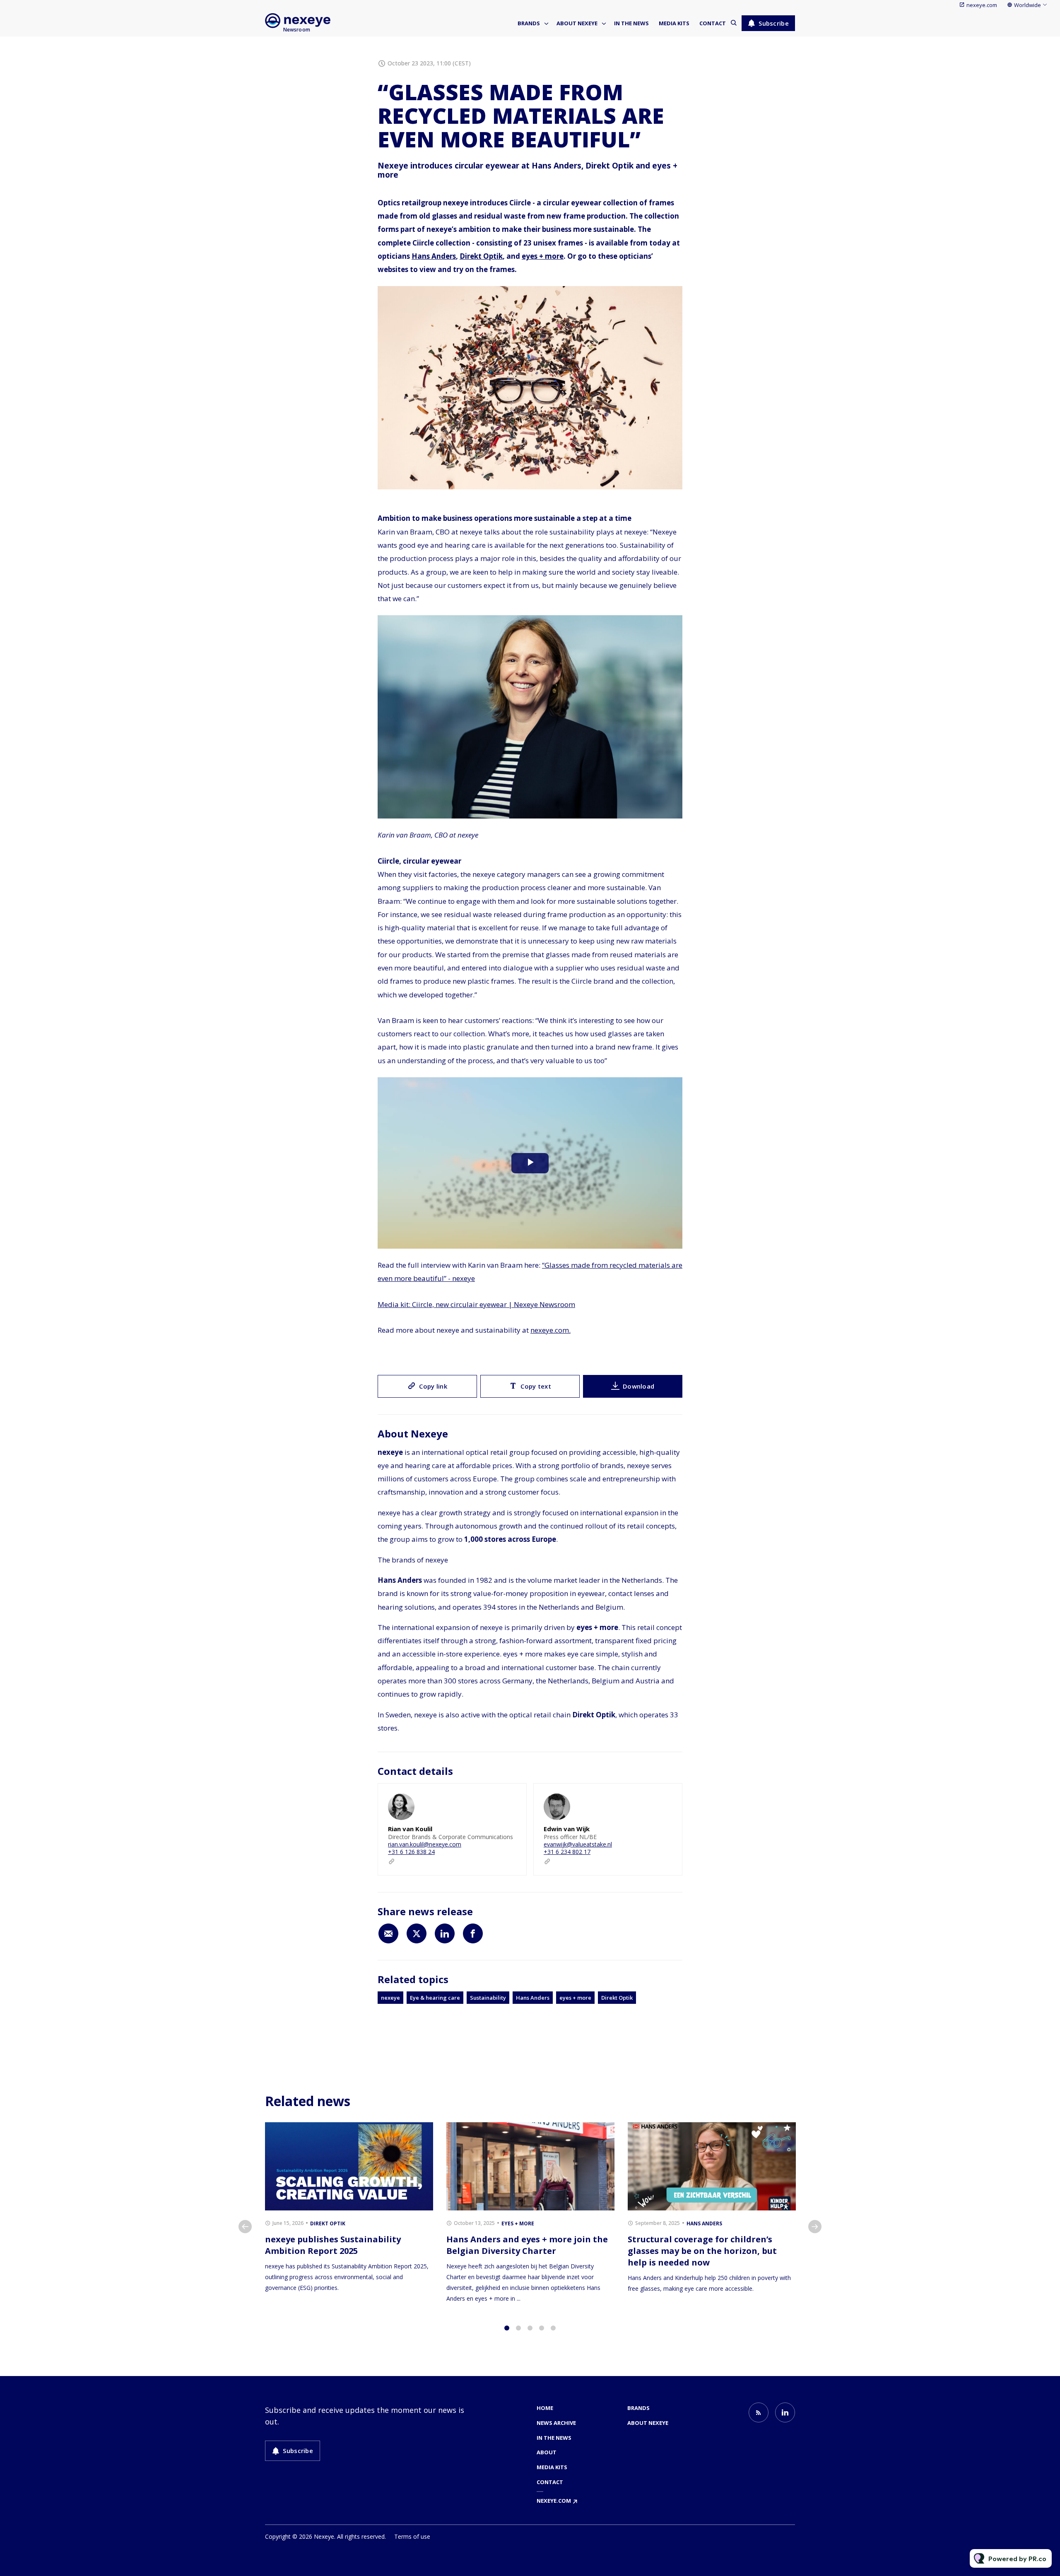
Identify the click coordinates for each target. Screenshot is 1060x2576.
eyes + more (543, 256)
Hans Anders (434, 256)
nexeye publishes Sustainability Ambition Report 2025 (333, 2245)
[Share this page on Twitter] (417, 1933)
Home (545, 2408)
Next (815, 2227)
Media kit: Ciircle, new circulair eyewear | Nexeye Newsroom (476, 1304)
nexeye (390, 1998)
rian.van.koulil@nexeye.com (425, 1844)
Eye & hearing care (435, 1998)
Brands (529, 23)
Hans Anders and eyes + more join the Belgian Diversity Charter (527, 2245)
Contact (713, 23)
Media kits (674, 23)
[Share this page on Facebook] (473, 1933)
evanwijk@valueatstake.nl (578, 1844)
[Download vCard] (512, 1797)
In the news (631, 23)
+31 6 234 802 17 (567, 1852)
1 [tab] (507, 2328)
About (547, 2452)
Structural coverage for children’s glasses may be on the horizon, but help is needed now (702, 2251)
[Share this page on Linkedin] (445, 1933)
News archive (556, 2423)
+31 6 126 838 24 (411, 1852)
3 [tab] (530, 2328)
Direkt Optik (481, 256)
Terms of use (412, 2536)
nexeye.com (982, 5)
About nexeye (577, 23)
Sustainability (488, 1998)
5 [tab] (553, 2328)
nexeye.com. (550, 1330)
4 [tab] (542, 2328)
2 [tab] (518, 2328)
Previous (245, 2227)
